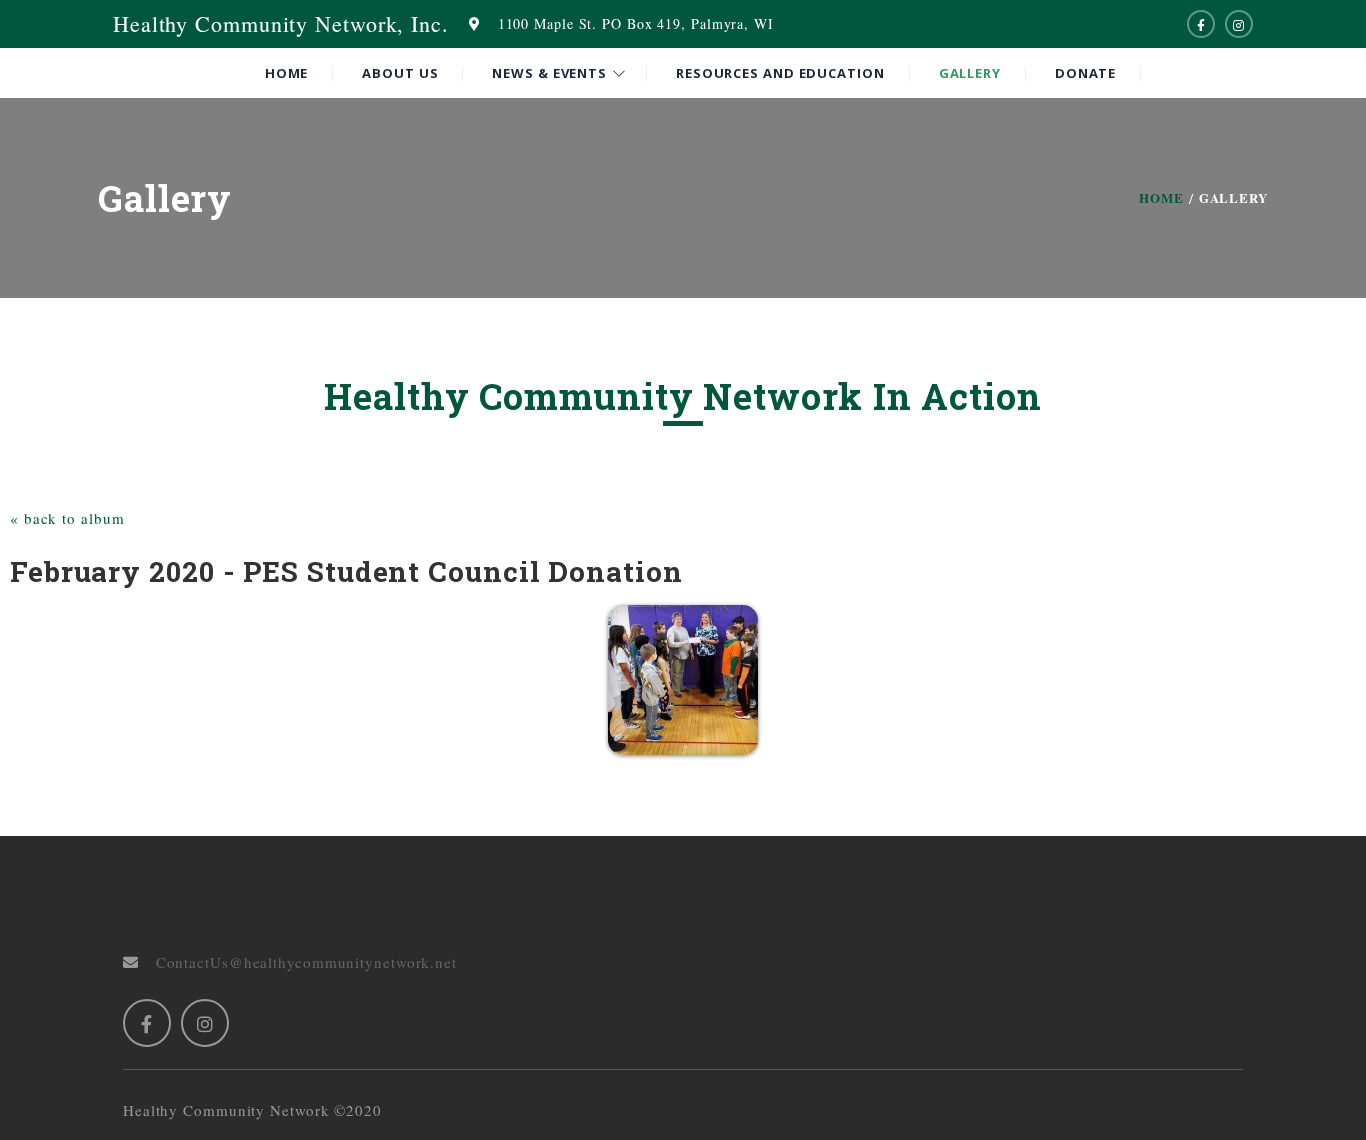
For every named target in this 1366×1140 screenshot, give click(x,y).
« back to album (67, 518)
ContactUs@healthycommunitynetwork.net (298, 962)
